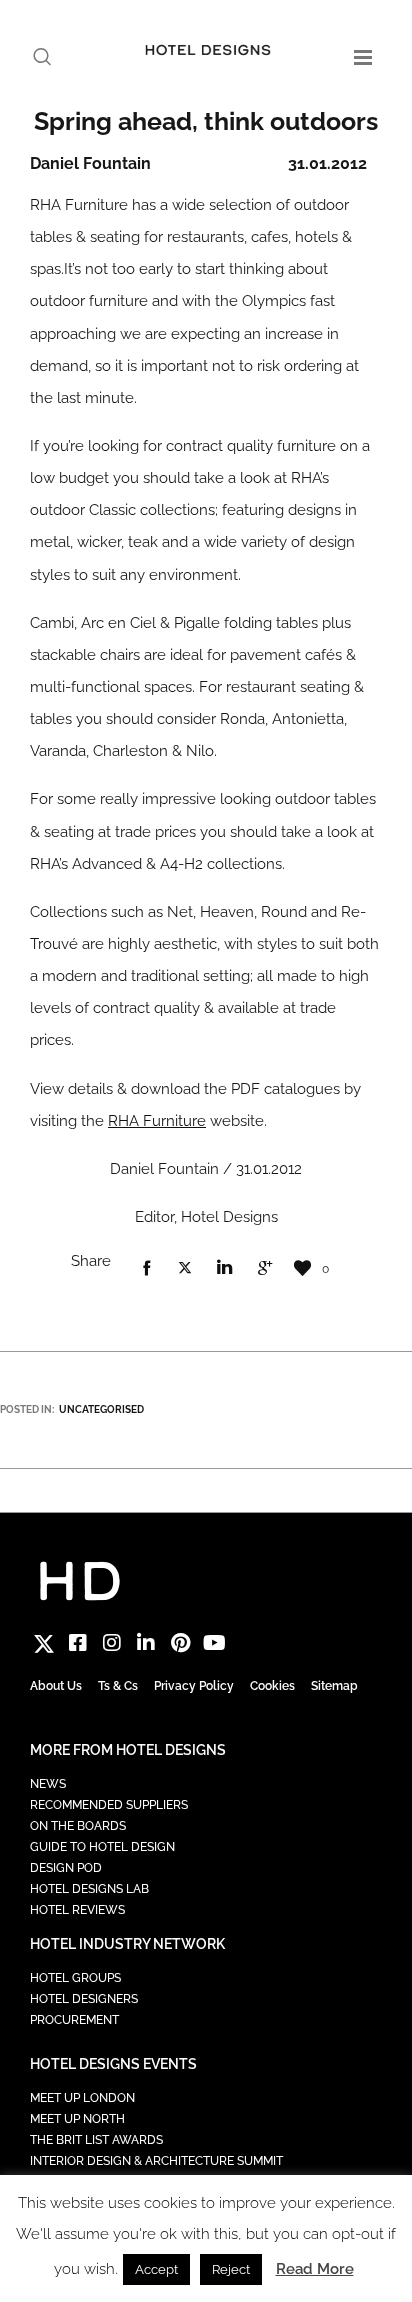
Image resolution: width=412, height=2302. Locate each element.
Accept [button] (156, 2269)
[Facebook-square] (78, 1643)
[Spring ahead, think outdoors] (146, 1269)
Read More (315, 2269)
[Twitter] (44, 1643)
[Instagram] (112, 1643)
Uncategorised (101, 1409)
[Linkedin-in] (146, 1643)
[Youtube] (214, 1643)
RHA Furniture (157, 1121)
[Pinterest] (180, 1643)
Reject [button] (231, 2269)
